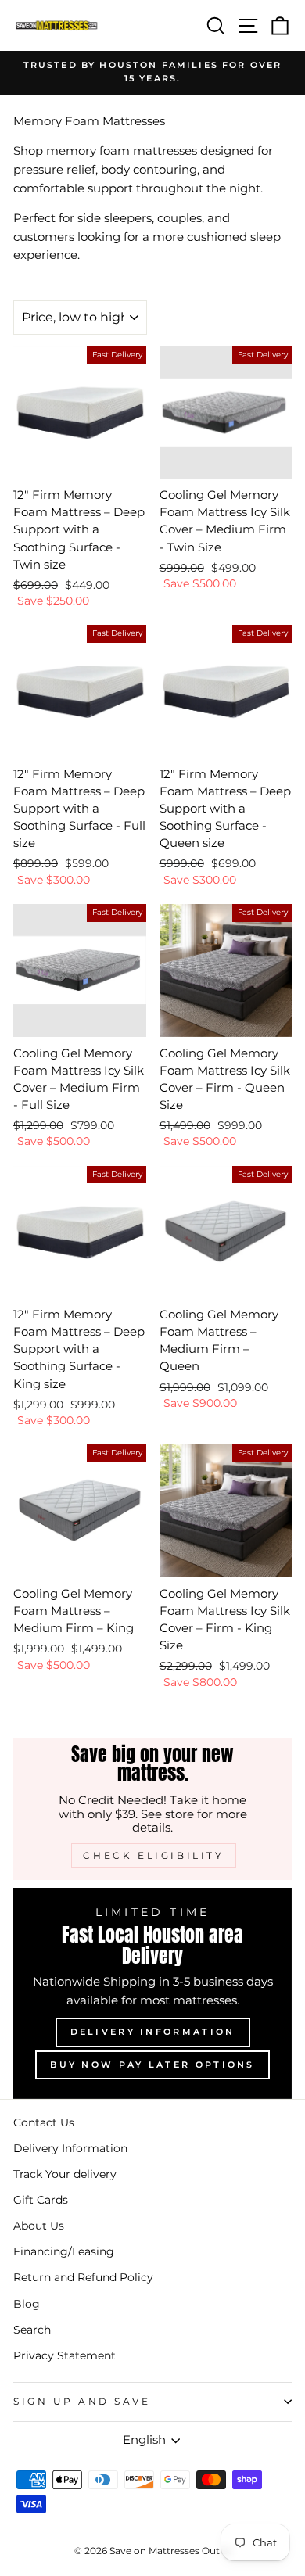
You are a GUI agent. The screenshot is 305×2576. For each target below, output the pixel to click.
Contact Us (44, 2122)
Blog (27, 2304)
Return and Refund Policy (83, 2277)
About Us (39, 2226)
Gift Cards (41, 2200)
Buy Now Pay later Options (152, 2065)
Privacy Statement (65, 2355)
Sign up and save (82, 2402)
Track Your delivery (65, 2174)
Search (32, 2330)
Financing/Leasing (64, 2251)
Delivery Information (153, 2032)
